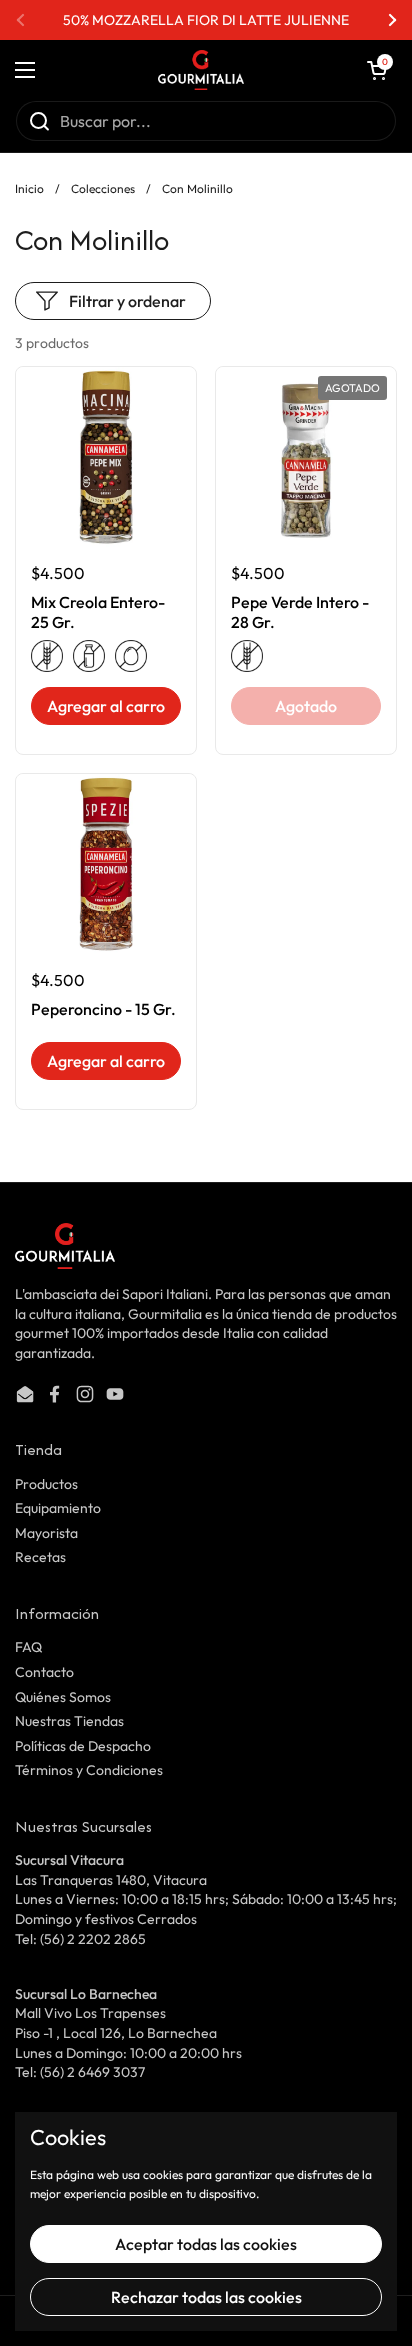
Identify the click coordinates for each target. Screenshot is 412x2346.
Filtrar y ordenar (127, 301)
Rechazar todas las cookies (206, 2297)
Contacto (44, 1672)
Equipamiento (58, 1508)
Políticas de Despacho (83, 1746)
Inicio (29, 188)
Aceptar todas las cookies (206, 2244)
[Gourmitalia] (201, 70)
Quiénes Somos (63, 1697)
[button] (377, 70)
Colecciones (103, 188)
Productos (46, 1484)
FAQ (28, 1647)
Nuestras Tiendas (69, 1721)
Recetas (40, 1557)
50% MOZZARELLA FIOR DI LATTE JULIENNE (206, 20)
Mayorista (46, 1533)
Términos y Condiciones (89, 1770)
